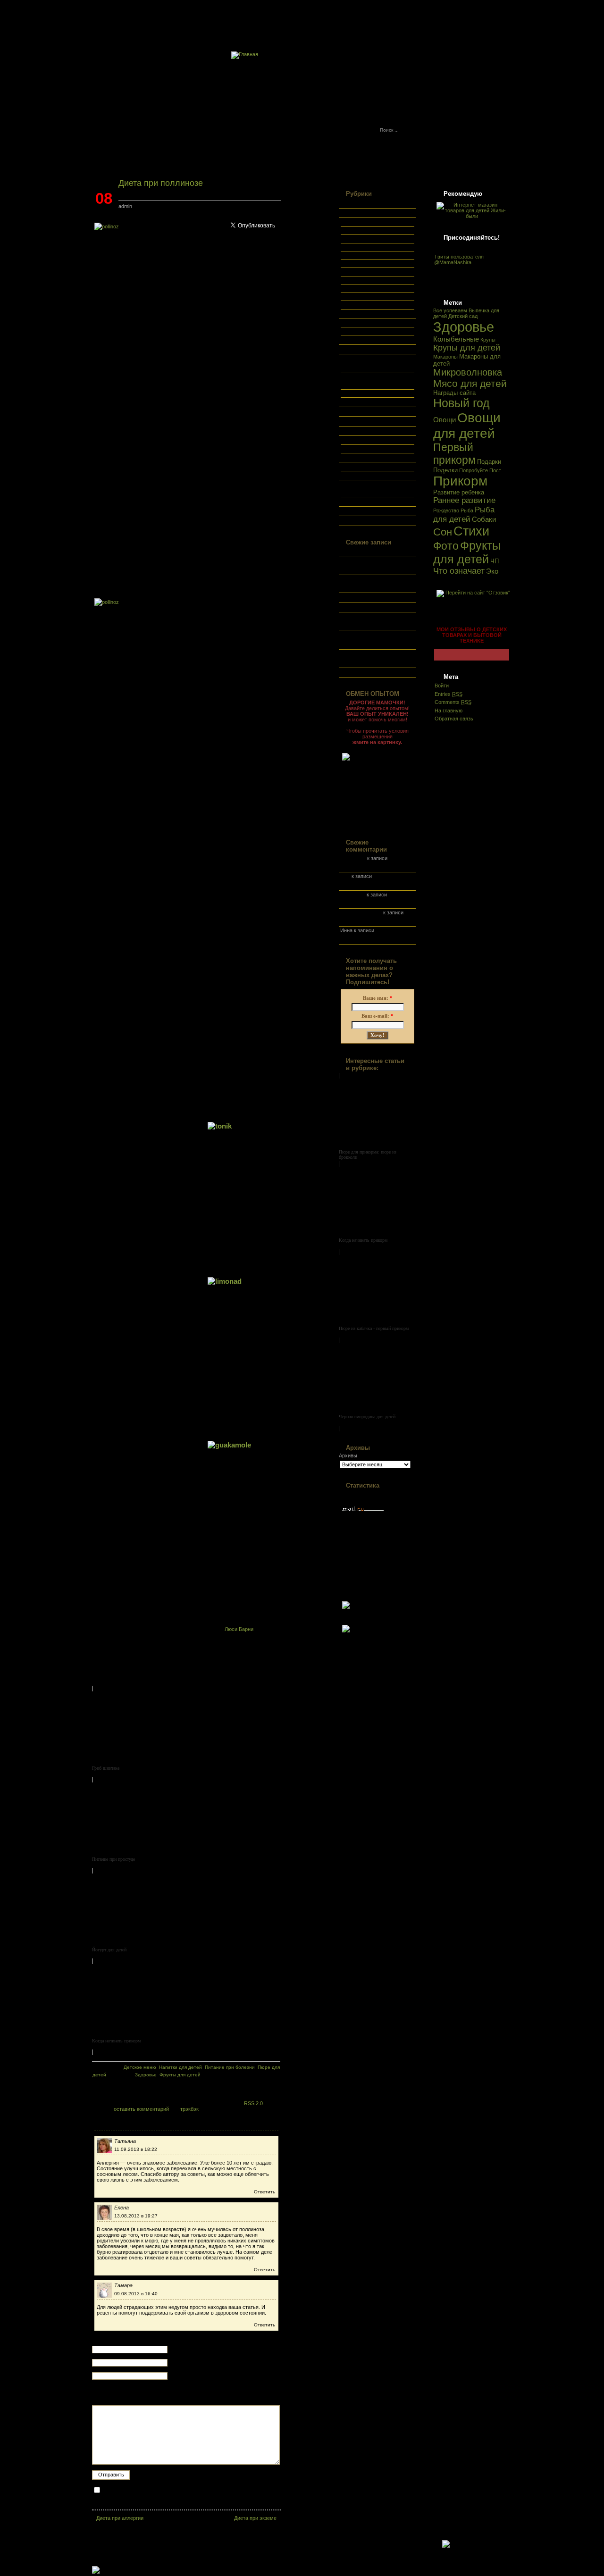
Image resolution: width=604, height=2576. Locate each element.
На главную (449, 711)
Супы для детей (365, 313)
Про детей (352, 484)
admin (125, 206)
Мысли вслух (356, 411)
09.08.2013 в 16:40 (136, 2294)
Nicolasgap (353, 858)
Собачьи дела (357, 510)
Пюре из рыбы (357, 634)
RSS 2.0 (253, 2103)
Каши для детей (365, 247)
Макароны (445, 357)
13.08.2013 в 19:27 (136, 2216)
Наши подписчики (362, 420)
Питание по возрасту (372, 264)
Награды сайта (454, 393)
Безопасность (363, 475)
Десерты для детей (369, 239)
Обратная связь (426, 18)
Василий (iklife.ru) (361, 912)
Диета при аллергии (120, 2518)
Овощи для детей (467, 425)
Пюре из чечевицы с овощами (377, 551)
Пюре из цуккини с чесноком (375, 672)
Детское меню (357, 222)
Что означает (459, 571)
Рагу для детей (364, 297)
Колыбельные (456, 339)
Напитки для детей (369, 255)
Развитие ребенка (459, 492)
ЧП (495, 561)
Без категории (357, 202)
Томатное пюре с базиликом (374, 606)
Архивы (348, 1455)
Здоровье (464, 327)
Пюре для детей (365, 288)
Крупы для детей (467, 348)
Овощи (445, 420)
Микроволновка (468, 372)
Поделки (445, 470)
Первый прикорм (454, 454)
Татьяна (125, 2141)
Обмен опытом (358, 430)
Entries (449, 694)
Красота (350, 358)
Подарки (489, 462)
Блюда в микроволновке (375, 377)
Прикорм (460, 481)
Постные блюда (365, 401)
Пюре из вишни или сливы (372, 597)
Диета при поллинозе (161, 183)
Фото (346, 520)
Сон (443, 532)
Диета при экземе (255, 2518)
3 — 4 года (359, 339)
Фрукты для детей (467, 552)
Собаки (484, 519)
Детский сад (463, 316)
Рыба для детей (464, 514)
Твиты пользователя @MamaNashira (459, 259)
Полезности (354, 466)
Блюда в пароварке (369, 385)
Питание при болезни (372, 272)
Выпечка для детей (369, 231)
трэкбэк (189, 2109)
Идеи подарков (358, 349)
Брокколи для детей (364, 920)
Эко (492, 571)
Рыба (467, 510)
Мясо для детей (470, 383)
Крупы (488, 340)
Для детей (352, 322)
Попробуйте (474, 470)
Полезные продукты (370, 280)
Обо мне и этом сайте (353, 18)
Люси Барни (239, 1629)
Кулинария (353, 368)
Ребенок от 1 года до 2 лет (378, 501)
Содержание (499, 18)
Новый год (461, 403)
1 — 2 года (359, 331)
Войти (442, 686)
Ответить (264, 2192)
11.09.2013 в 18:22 (136, 2149)
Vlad (345, 876)
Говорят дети (362, 449)
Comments (453, 702)
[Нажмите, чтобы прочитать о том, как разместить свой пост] (377, 788)
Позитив (350, 440)
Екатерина (353, 895)
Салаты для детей (368, 305)
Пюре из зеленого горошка (372, 644)
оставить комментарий (141, 2109)
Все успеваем (357, 212)
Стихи (471, 531)
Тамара (123, 2285)
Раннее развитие (464, 500)
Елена (122, 2208)
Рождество (446, 510)
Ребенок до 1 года (368, 493)
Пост (495, 470)
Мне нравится (363, 457)
